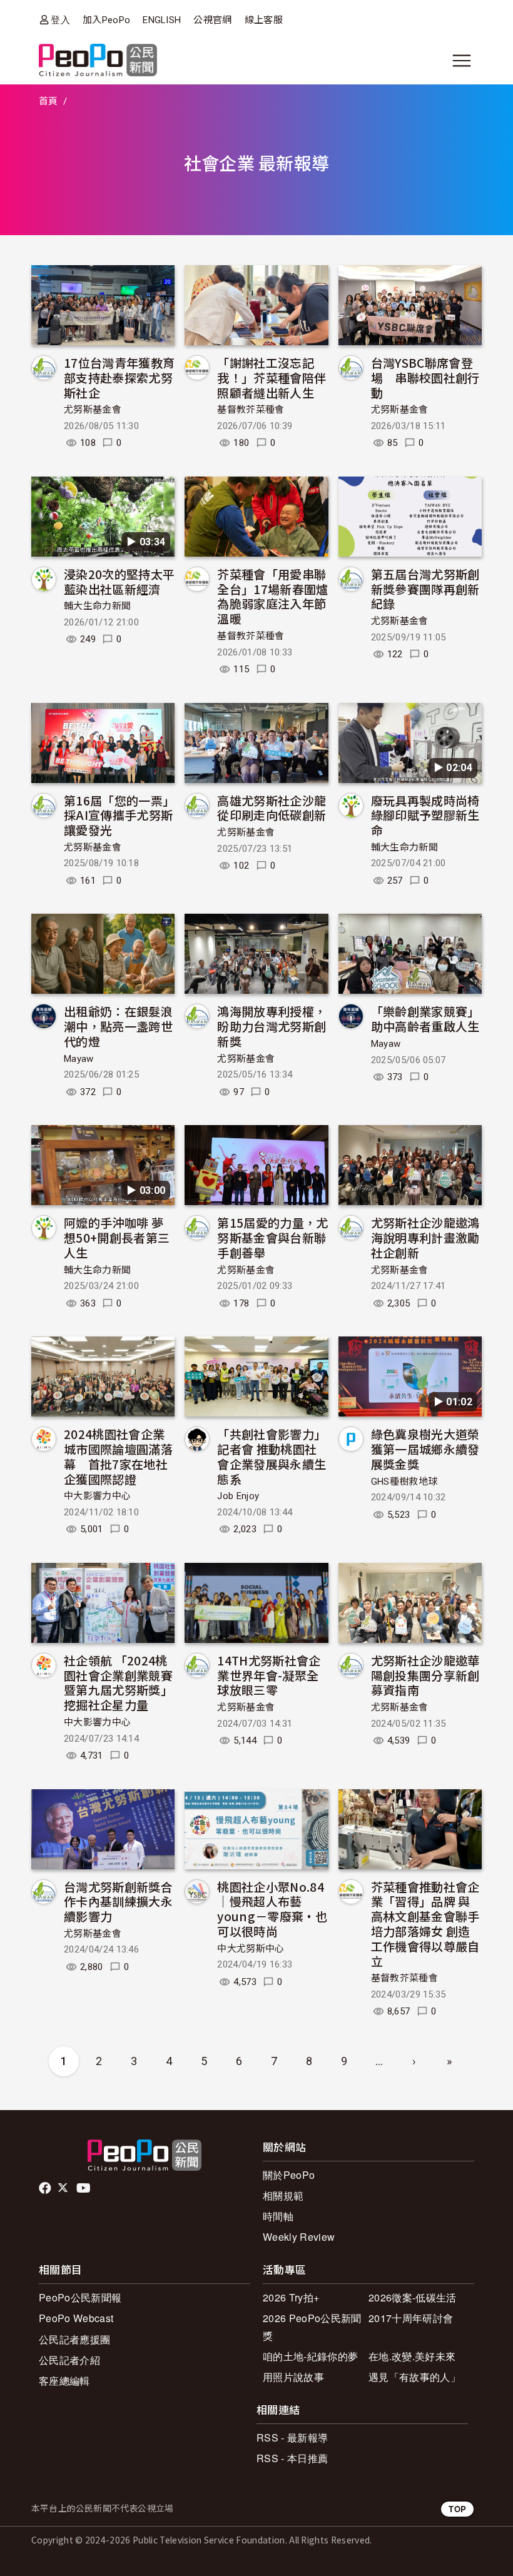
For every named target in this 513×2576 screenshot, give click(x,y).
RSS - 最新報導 (292, 2437)
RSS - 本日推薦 (292, 2458)
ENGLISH (162, 20)
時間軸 (278, 2216)
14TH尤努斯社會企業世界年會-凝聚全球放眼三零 (269, 1675)
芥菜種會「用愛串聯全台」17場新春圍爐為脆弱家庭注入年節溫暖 (272, 596)
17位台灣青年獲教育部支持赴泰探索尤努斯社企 (119, 377)
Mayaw (79, 1059)
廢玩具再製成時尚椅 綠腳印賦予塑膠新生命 (425, 815)
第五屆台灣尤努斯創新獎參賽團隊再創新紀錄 (425, 589)
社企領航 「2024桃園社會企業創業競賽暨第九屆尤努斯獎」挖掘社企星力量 (118, 1682)
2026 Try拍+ (291, 2297)
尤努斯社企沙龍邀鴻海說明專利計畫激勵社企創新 (425, 1237)
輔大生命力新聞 (97, 606)
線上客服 (264, 20)
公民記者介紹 (69, 2360)
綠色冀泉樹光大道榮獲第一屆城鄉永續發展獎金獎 (425, 1449)
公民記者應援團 (74, 2339)
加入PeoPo (106, 20)
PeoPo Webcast (76, 2318)
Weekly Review (299, 2237)
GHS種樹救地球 (404, 1482)
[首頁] (98, 61)
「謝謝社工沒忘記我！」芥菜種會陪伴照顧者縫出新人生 (272, 377)
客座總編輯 (64, 2381)
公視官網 (212, 20)
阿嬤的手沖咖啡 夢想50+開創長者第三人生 (117, 1237)
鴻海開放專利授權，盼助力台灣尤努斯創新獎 (272, 1026)
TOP (457, 2509)
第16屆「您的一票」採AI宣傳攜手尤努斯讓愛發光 (119, 815)
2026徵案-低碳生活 (413, 2297)
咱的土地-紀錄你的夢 (310, 2356)
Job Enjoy (238, 1496)
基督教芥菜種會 (251, 410)
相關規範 (283, 2195)
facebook (46, 2188)
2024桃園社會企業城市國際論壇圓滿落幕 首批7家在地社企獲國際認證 (118, 1456)
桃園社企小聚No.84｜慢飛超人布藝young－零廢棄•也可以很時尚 (272, 1909)
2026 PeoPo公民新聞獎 (312, 2326)
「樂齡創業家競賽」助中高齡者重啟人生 (425, 1018)
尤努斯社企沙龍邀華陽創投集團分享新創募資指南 (425, 1675)
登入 (60, 20)
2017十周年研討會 (411, 2318)
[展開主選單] (462, 61)
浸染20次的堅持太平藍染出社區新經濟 (119, 581)
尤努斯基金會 (93, 410)
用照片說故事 (293, 2377)
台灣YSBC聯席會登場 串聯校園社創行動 (425, 377)
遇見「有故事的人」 (414, 2377)
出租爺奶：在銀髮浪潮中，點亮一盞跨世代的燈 (118, 1026)
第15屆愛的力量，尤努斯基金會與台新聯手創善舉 (272, 1237)
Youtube (84, 2188)
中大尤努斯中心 (251, 1949)
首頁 (48, 101)
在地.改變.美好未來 (412, 2356)
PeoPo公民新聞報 (80, 2297)
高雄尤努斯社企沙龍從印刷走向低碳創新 (272, 808)
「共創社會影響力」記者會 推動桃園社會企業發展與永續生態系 (272, 1456)
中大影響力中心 (97, 1496)
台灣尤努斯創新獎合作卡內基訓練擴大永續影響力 (118, 1902)
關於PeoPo (289, 2175)
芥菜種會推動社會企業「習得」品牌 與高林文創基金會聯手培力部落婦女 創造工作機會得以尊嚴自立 (425, 1924)
